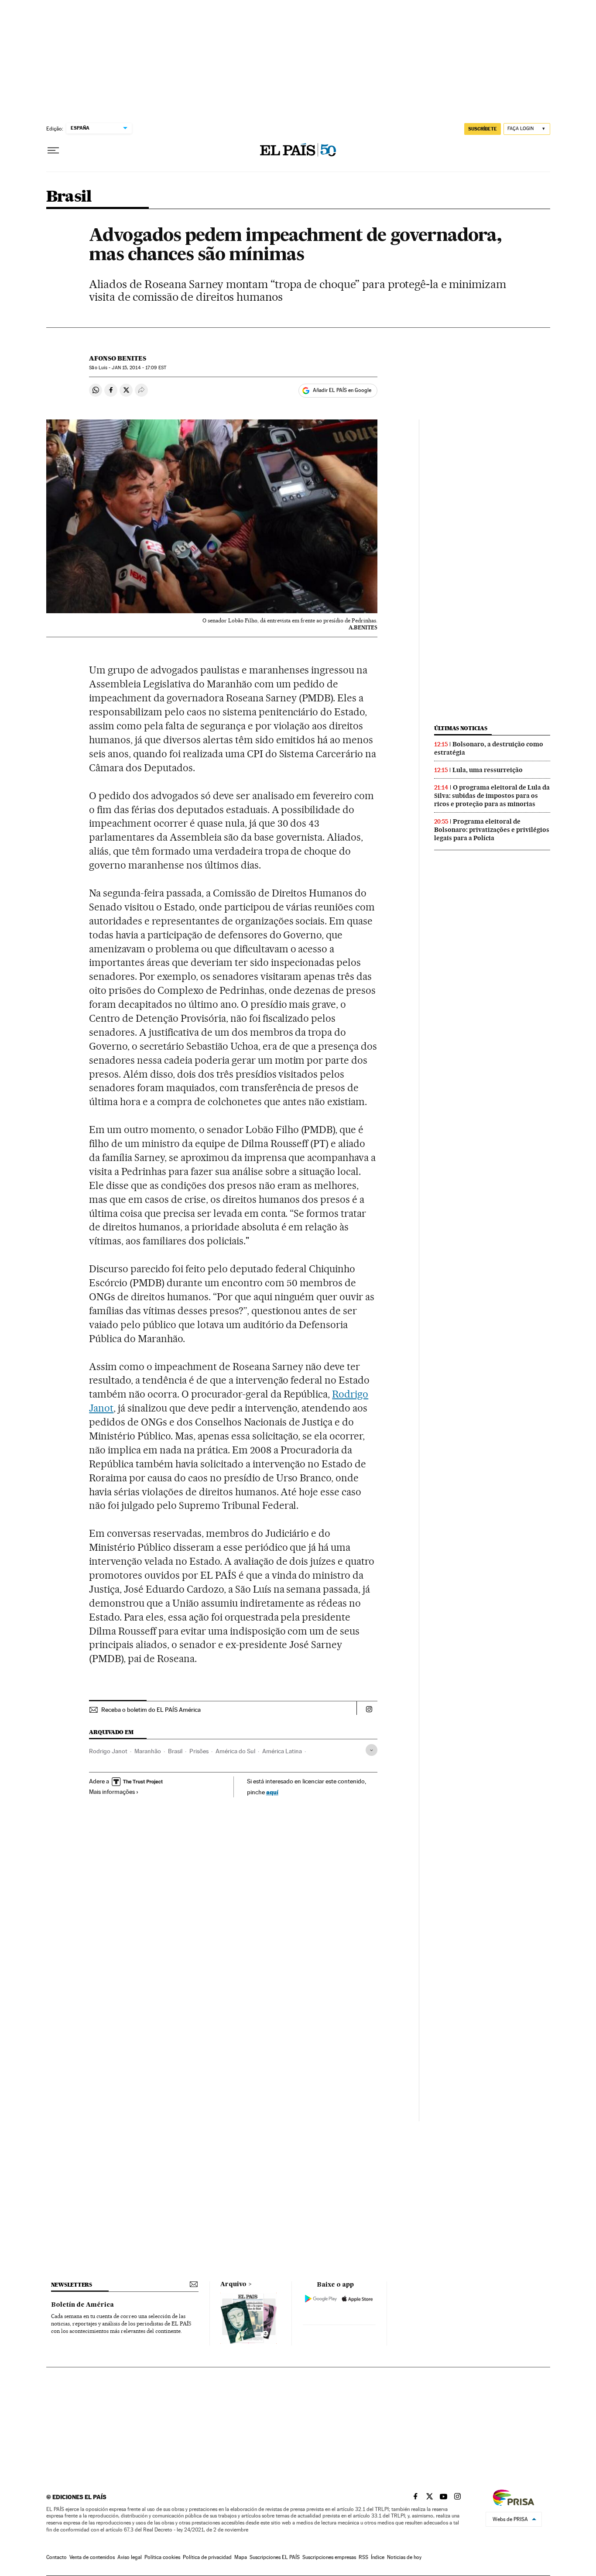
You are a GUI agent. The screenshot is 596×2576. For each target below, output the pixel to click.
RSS (363, 2557)
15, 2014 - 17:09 (139, 368)
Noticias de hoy (404, 2557)
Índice (378, 2557)
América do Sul (235, 1751)
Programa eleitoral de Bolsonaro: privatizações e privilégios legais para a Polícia (492, 830)
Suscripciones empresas (329, 2557)
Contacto (57, 2557)
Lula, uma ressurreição (488, 770)
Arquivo (233, 2284)
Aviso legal (130, 2557)
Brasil (69, 197)
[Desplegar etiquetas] (372, 1750)
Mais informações (112, 1792)
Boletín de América (82, 2305)
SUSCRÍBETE (483, 129)
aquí (272, 1792)
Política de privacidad (207, 2557)
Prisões (199, 1751)
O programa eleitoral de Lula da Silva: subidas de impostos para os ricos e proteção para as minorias (492, 796)
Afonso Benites (118, 358)
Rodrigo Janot (108, 1751)
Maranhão (148, 1751)
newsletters (72, 2285)
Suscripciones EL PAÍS (275, 2557)
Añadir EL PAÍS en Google (342, 390)
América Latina (282, 1751)
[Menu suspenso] (53, 151)
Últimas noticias (461, 728)
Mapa (241, 2557)
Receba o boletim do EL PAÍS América (151, 1710)
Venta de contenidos (92, 2557)
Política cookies (162, 2557)
